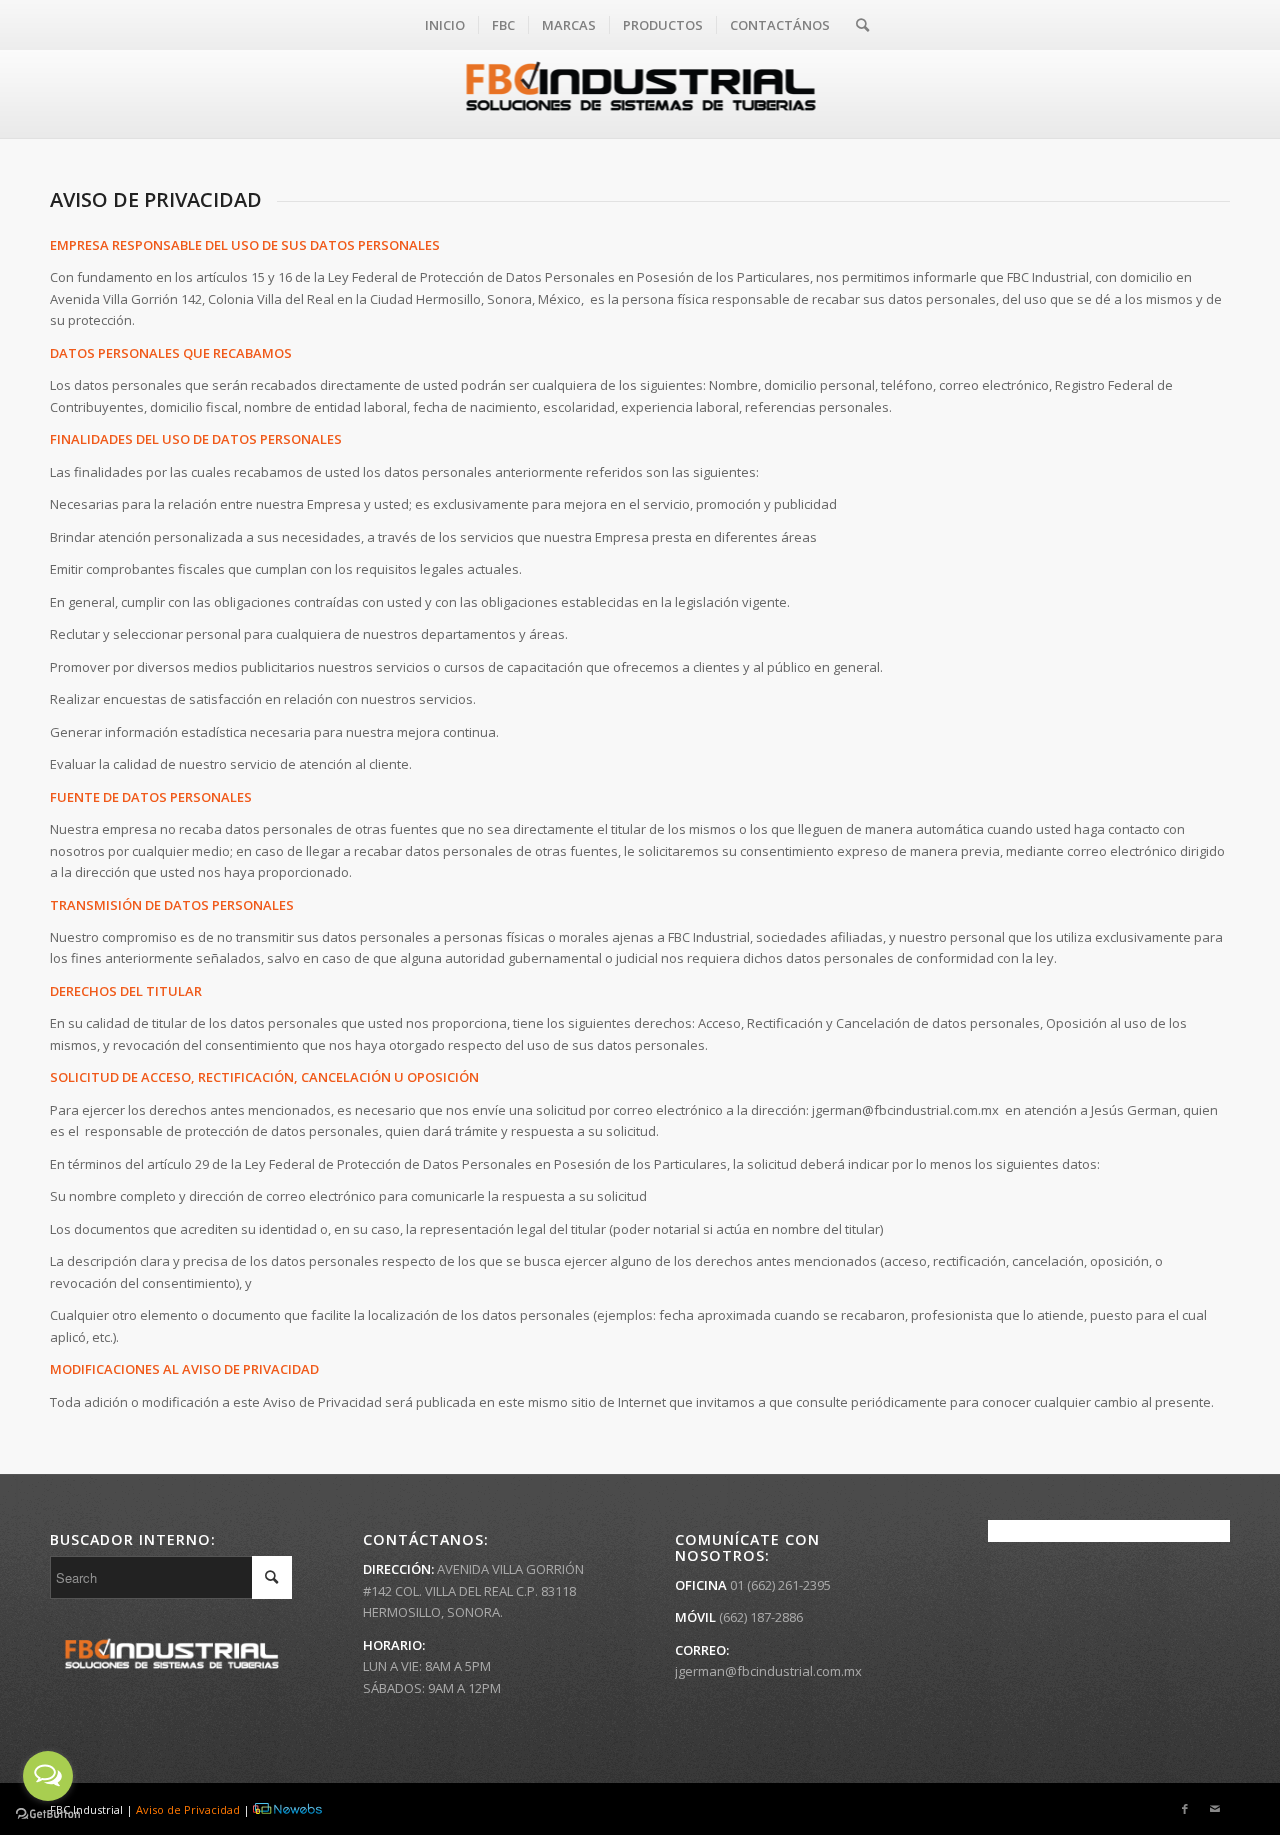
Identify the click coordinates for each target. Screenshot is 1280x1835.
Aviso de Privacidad (188, 1809)
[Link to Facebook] (1185, 1809)
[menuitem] (445, 25)
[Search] (856, 25)
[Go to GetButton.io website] (48, 1814)
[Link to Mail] (1215, 1809)
